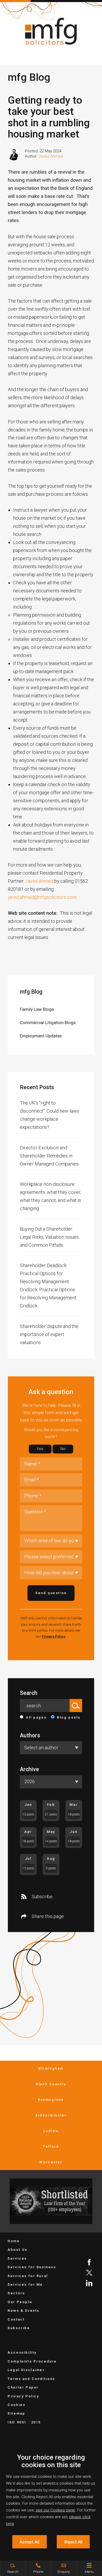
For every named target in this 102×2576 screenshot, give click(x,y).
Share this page (48, 1916)
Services (17, 2258)
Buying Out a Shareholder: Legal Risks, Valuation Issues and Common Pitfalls (49, 1237)
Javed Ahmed (51, 156)
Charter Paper (23, 2387)
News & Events (24, 2311)
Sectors (16, 2293)
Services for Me (25, 2284)
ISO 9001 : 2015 (24, 2422)
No (63, 1449)
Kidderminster (51, 2115)
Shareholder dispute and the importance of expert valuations (49, 1334)
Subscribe (42, 1897)
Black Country (51, 2084)
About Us (18, 2250)
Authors (30, 1735)
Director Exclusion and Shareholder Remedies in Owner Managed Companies (49, 1156)
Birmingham (51, 2068)
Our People (20, 2302)
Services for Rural (28, 2276)
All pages (36, 1717)
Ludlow (51, 2131)
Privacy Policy (54, 1636)
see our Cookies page (55, 2510)
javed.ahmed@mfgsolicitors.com (43, 897)
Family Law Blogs (37, 1009)
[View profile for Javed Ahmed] (14, 154)
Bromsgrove (51, 2100)
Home (14, 2241)
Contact (16, 2319)
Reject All (73, 2542)
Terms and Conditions (31, 2379)
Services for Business (32, 2267)
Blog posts (69, 1717)
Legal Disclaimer (26, 2370)
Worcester (51, 2162)
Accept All (29, 2542)
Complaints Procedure (32, 2361)
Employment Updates (41, 1036)
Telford (51, 2146)
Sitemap (16, 2413)
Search (29, 1693)
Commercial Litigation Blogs (48, 1023)
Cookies (16, 2405)
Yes (40, 1449)
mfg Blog (31, 992)
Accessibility (22, 2352)
